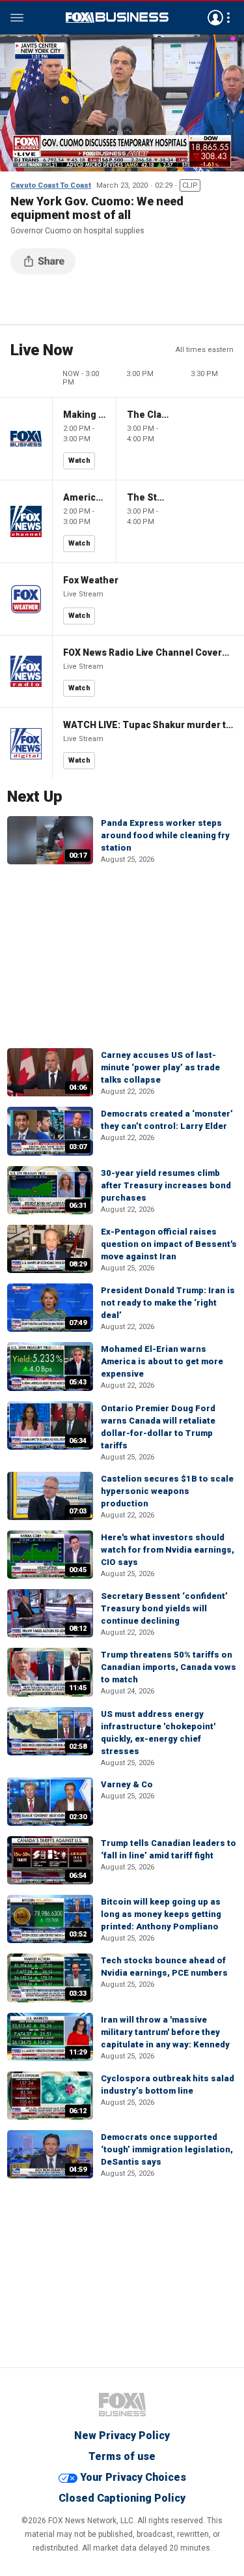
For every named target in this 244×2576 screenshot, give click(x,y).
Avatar (215, 18)
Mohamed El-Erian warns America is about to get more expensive (162, 1361)
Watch (79, 461)
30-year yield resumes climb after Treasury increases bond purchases (166, 1185)
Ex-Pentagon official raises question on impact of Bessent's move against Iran (169, 1244)
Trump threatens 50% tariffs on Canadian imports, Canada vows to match (169, 1667)
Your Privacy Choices (133, 2477)
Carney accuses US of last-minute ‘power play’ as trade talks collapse (160, 1067)
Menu (17, 18)
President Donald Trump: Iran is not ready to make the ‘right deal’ (168, 1303)
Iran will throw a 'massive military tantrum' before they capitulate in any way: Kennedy (165, 2032)
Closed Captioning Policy (122, 2498)
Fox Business (117, 18)
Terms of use (122, 2456)
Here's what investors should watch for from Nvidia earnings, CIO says (168, 1550)
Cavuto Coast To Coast (51, 185)
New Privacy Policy (122, 2436)
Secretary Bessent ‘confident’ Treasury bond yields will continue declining (164, 1608)
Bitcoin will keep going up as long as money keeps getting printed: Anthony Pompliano (161, 1914)
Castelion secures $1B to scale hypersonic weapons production (167, 1491)
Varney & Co (127, 1784)
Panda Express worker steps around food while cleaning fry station (165, 835)
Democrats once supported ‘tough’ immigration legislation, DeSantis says (167, 2149)
